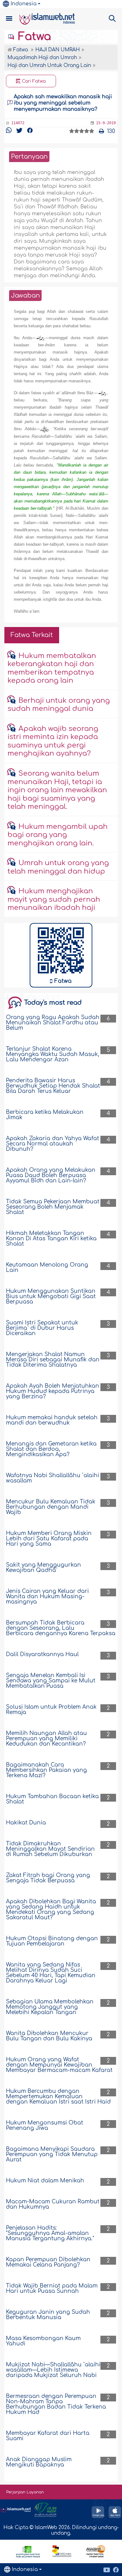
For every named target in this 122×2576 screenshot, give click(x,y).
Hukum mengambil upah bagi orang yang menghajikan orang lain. (58, 835)
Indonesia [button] (24, 4)
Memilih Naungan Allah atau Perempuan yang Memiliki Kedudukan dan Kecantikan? (46, 1739)
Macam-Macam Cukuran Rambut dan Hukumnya (53, 2204)
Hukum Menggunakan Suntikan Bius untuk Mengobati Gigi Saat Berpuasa (51, 1296)
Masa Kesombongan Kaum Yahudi (43, 2341)
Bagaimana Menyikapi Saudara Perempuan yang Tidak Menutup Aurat (52, 2154)
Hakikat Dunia (26, 1823)
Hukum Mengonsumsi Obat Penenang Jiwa (45, 2125)
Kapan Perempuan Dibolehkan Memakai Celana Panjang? (48, 2262)
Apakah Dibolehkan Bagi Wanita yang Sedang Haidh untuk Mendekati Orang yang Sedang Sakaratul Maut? (51, 1910)
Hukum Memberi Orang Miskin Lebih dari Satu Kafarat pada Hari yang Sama (49, 1539)
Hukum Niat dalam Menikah (45, 2181)
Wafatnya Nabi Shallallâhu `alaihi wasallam (53, 1478)
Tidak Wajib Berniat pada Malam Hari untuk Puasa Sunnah (52, 2288)
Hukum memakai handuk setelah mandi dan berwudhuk (52, 1420)
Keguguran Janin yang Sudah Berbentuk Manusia (48, 2315)
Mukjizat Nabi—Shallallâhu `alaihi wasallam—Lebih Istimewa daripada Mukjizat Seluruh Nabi (53, 2370)
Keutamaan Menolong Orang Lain (47, 1268)
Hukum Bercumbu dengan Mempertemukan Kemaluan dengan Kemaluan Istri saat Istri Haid (58, 2097)
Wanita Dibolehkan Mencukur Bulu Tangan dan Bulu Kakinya (49, 2036)
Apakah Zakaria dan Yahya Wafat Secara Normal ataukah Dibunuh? (53, 1144)
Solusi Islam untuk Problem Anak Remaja (51, 1710)
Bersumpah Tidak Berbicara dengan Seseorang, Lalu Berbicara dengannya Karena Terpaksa (61, 1628)
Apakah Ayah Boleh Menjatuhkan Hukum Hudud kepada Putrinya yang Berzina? (53, 1391)
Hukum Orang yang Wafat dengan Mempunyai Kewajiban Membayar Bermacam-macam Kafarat (59, 2065)
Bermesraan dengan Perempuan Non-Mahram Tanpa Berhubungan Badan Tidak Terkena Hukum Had (56, 2404)
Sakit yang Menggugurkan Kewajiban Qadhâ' (43, 1568)
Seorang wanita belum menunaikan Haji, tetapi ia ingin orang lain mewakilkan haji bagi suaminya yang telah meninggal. (57, 790)
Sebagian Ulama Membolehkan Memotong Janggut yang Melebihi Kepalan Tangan (50, 2007)
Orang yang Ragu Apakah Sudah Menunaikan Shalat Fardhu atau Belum (53, 1023)
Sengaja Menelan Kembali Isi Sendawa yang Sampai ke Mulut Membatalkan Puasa (51, 1681)
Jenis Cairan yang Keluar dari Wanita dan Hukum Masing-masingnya (47, 1597)
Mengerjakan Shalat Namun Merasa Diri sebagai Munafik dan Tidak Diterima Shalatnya (53, 1360)
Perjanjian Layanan (25, 2492)
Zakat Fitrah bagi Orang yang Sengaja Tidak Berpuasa (48, 1878)
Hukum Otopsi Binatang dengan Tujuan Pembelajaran (52, 1941)
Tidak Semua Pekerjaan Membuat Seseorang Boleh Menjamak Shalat (53, 1207)
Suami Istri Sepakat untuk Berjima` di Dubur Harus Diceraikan (42, 1328)
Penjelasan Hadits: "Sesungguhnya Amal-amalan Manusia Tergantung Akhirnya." (50, 2233)
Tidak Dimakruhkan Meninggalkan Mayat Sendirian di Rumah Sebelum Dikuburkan (50, 1849)
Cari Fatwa (33, 81)
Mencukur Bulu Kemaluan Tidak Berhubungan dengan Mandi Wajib (51, 1507)
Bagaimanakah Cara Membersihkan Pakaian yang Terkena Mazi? (46, 1770)
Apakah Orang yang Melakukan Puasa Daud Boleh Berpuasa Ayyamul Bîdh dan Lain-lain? (51, 1175)
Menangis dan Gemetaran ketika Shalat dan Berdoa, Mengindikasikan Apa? (51, 1449)
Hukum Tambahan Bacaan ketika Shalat (52, 1799)
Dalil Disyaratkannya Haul (42, 1654)
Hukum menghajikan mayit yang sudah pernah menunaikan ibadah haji (54, 899)
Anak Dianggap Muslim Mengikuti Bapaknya (39, 2462)
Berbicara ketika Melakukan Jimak (45, 1115)
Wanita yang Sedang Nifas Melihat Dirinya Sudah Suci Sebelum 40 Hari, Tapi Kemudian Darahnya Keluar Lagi (51, 1973)
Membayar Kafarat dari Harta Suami (48, 2436)
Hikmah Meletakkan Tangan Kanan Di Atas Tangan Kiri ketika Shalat (51, 1239)
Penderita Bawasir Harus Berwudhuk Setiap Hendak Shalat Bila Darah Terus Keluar (53, 1086)
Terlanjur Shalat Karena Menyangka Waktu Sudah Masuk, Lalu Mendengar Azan (53, 1054)
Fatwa (33, 37)
